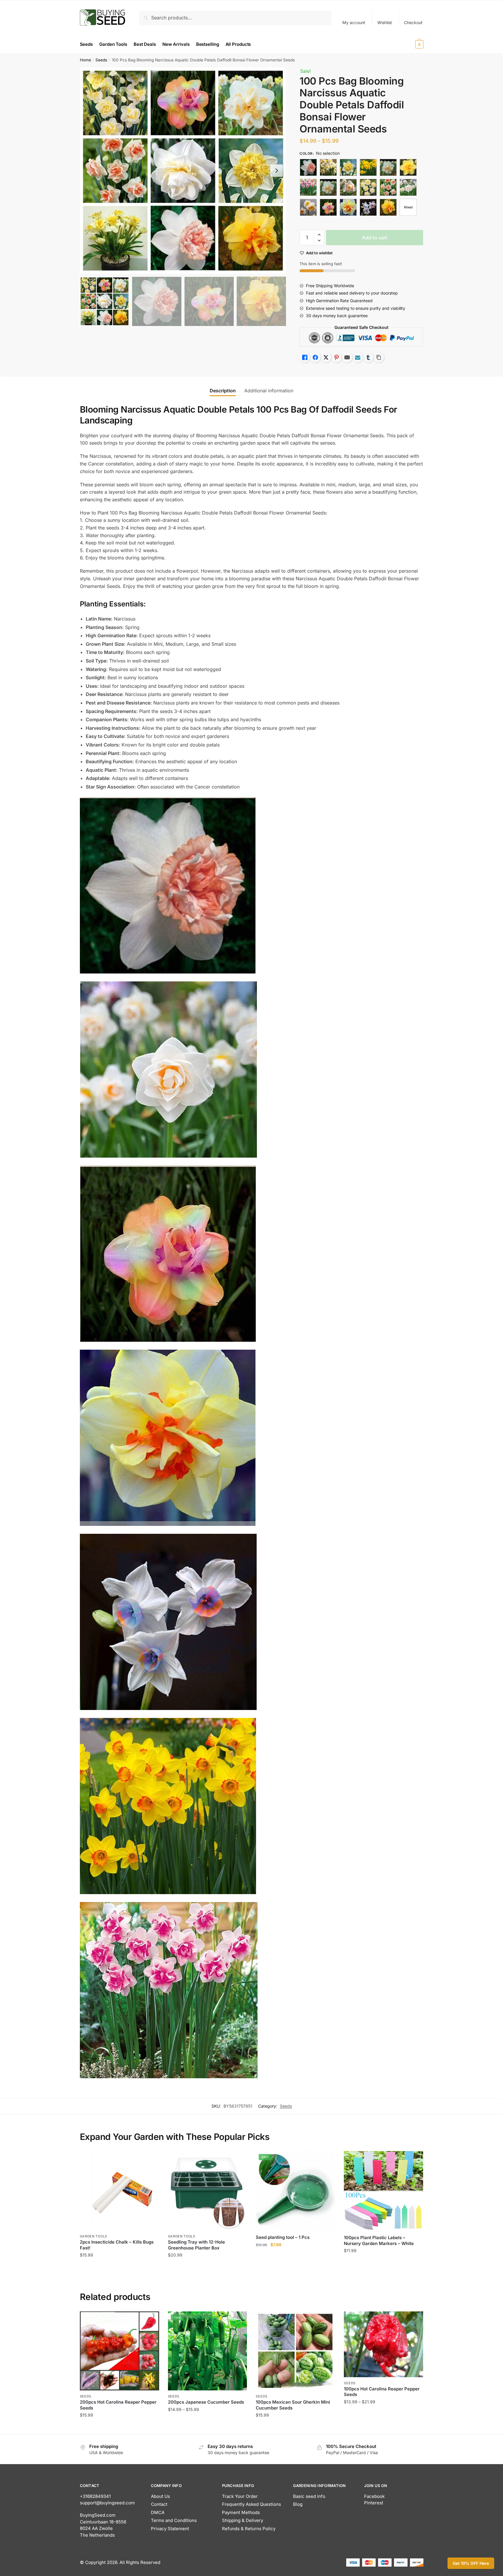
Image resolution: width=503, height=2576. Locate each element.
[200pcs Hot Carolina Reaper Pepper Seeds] (120, 2351)
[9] (388, 207)
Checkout (413, 22)
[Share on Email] (347, 357)
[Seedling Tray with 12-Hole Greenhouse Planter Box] (208, 2191)
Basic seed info (309, 2496)
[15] (308, 187)
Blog (298, 2504)
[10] (328, 167)
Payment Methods (241, 2512)
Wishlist (385, 22)
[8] (368, 207)
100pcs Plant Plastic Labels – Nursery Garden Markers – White (379, 2240)
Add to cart (375, 238)
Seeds (101, 60)
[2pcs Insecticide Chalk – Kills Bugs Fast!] (120, 2191)
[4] (408, 187)
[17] (348, 187)
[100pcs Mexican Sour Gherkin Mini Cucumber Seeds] (295, 2351)
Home (85, 60)
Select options (119, 2427)
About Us (160, 2496)
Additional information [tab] (269, 391)
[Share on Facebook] (315, 357)
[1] (308, 167)
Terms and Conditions (174, 2520)
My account (354, 22)
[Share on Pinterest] (337, 357)
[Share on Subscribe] (358, 357)
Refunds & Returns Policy (249, 2529)
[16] (328, 187)
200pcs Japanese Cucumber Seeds (206, 2402)
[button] (277, 171)
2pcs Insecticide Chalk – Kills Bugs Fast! (117, 2245)
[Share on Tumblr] (368, 357)
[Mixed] (408, 207)
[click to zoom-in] (183, 171)
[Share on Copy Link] (379, 357)
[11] (348, 167)
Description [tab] (223, 391)
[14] (408, 167)
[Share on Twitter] (326, 357)
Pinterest (374, 2503)
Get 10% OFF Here (471, 2563)
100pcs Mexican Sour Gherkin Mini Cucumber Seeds (293, 2405)
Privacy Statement (170, 2529)
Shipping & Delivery (243, 2520)
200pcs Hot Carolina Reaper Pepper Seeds (118, 2405)
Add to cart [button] (119, 2267)
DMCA (158, 2512)
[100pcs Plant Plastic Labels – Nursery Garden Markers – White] (383, 2191)
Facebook (374, 2496)
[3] (388, 187)
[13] (388, 167)
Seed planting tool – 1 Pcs (283, 2237)
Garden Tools (94, 2236)
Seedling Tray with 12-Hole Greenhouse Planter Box (196, 2245)
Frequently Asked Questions (251, 2504)
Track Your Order (240, 2496)
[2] (368, 187)
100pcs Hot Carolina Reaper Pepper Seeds (382, 2392)
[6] (328, 207)
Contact (159, 2504)
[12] (368, 167)
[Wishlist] (150, 2160)
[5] (308, 207)
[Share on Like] (305, 357)
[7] (348, 207)
